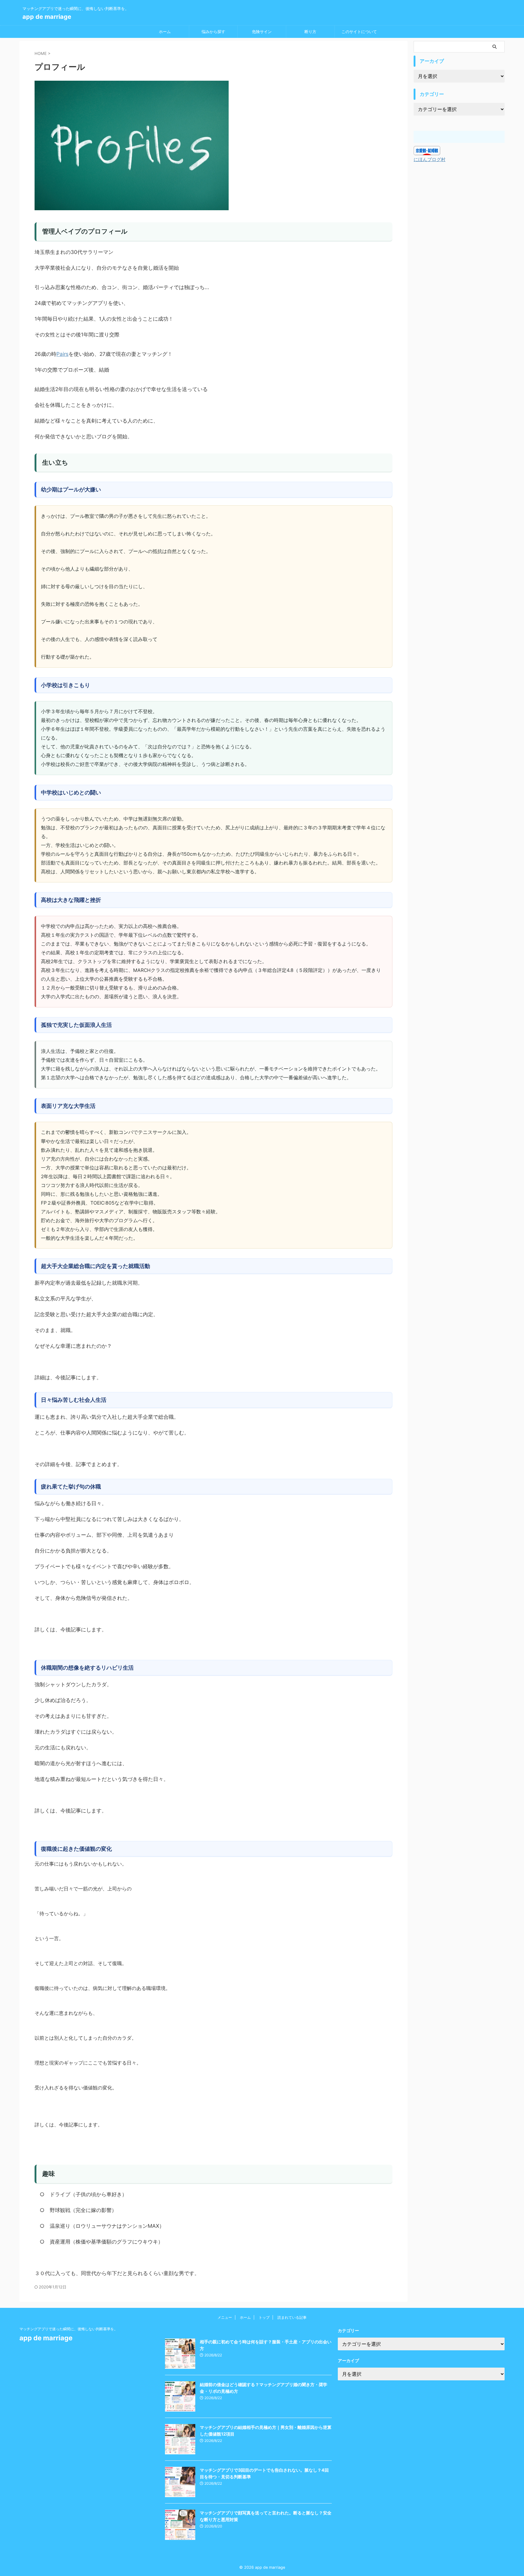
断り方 (310, 32)
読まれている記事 (292, 2317)
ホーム (165, 32)
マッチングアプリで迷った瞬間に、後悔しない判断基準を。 (69, 2329)
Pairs (62, 354)
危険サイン (262, 32)
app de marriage (47, 17)
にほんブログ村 (430, 159)
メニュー (225, 2317)
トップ (264, 2317)
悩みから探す (213, 32)
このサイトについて (359, 32)
